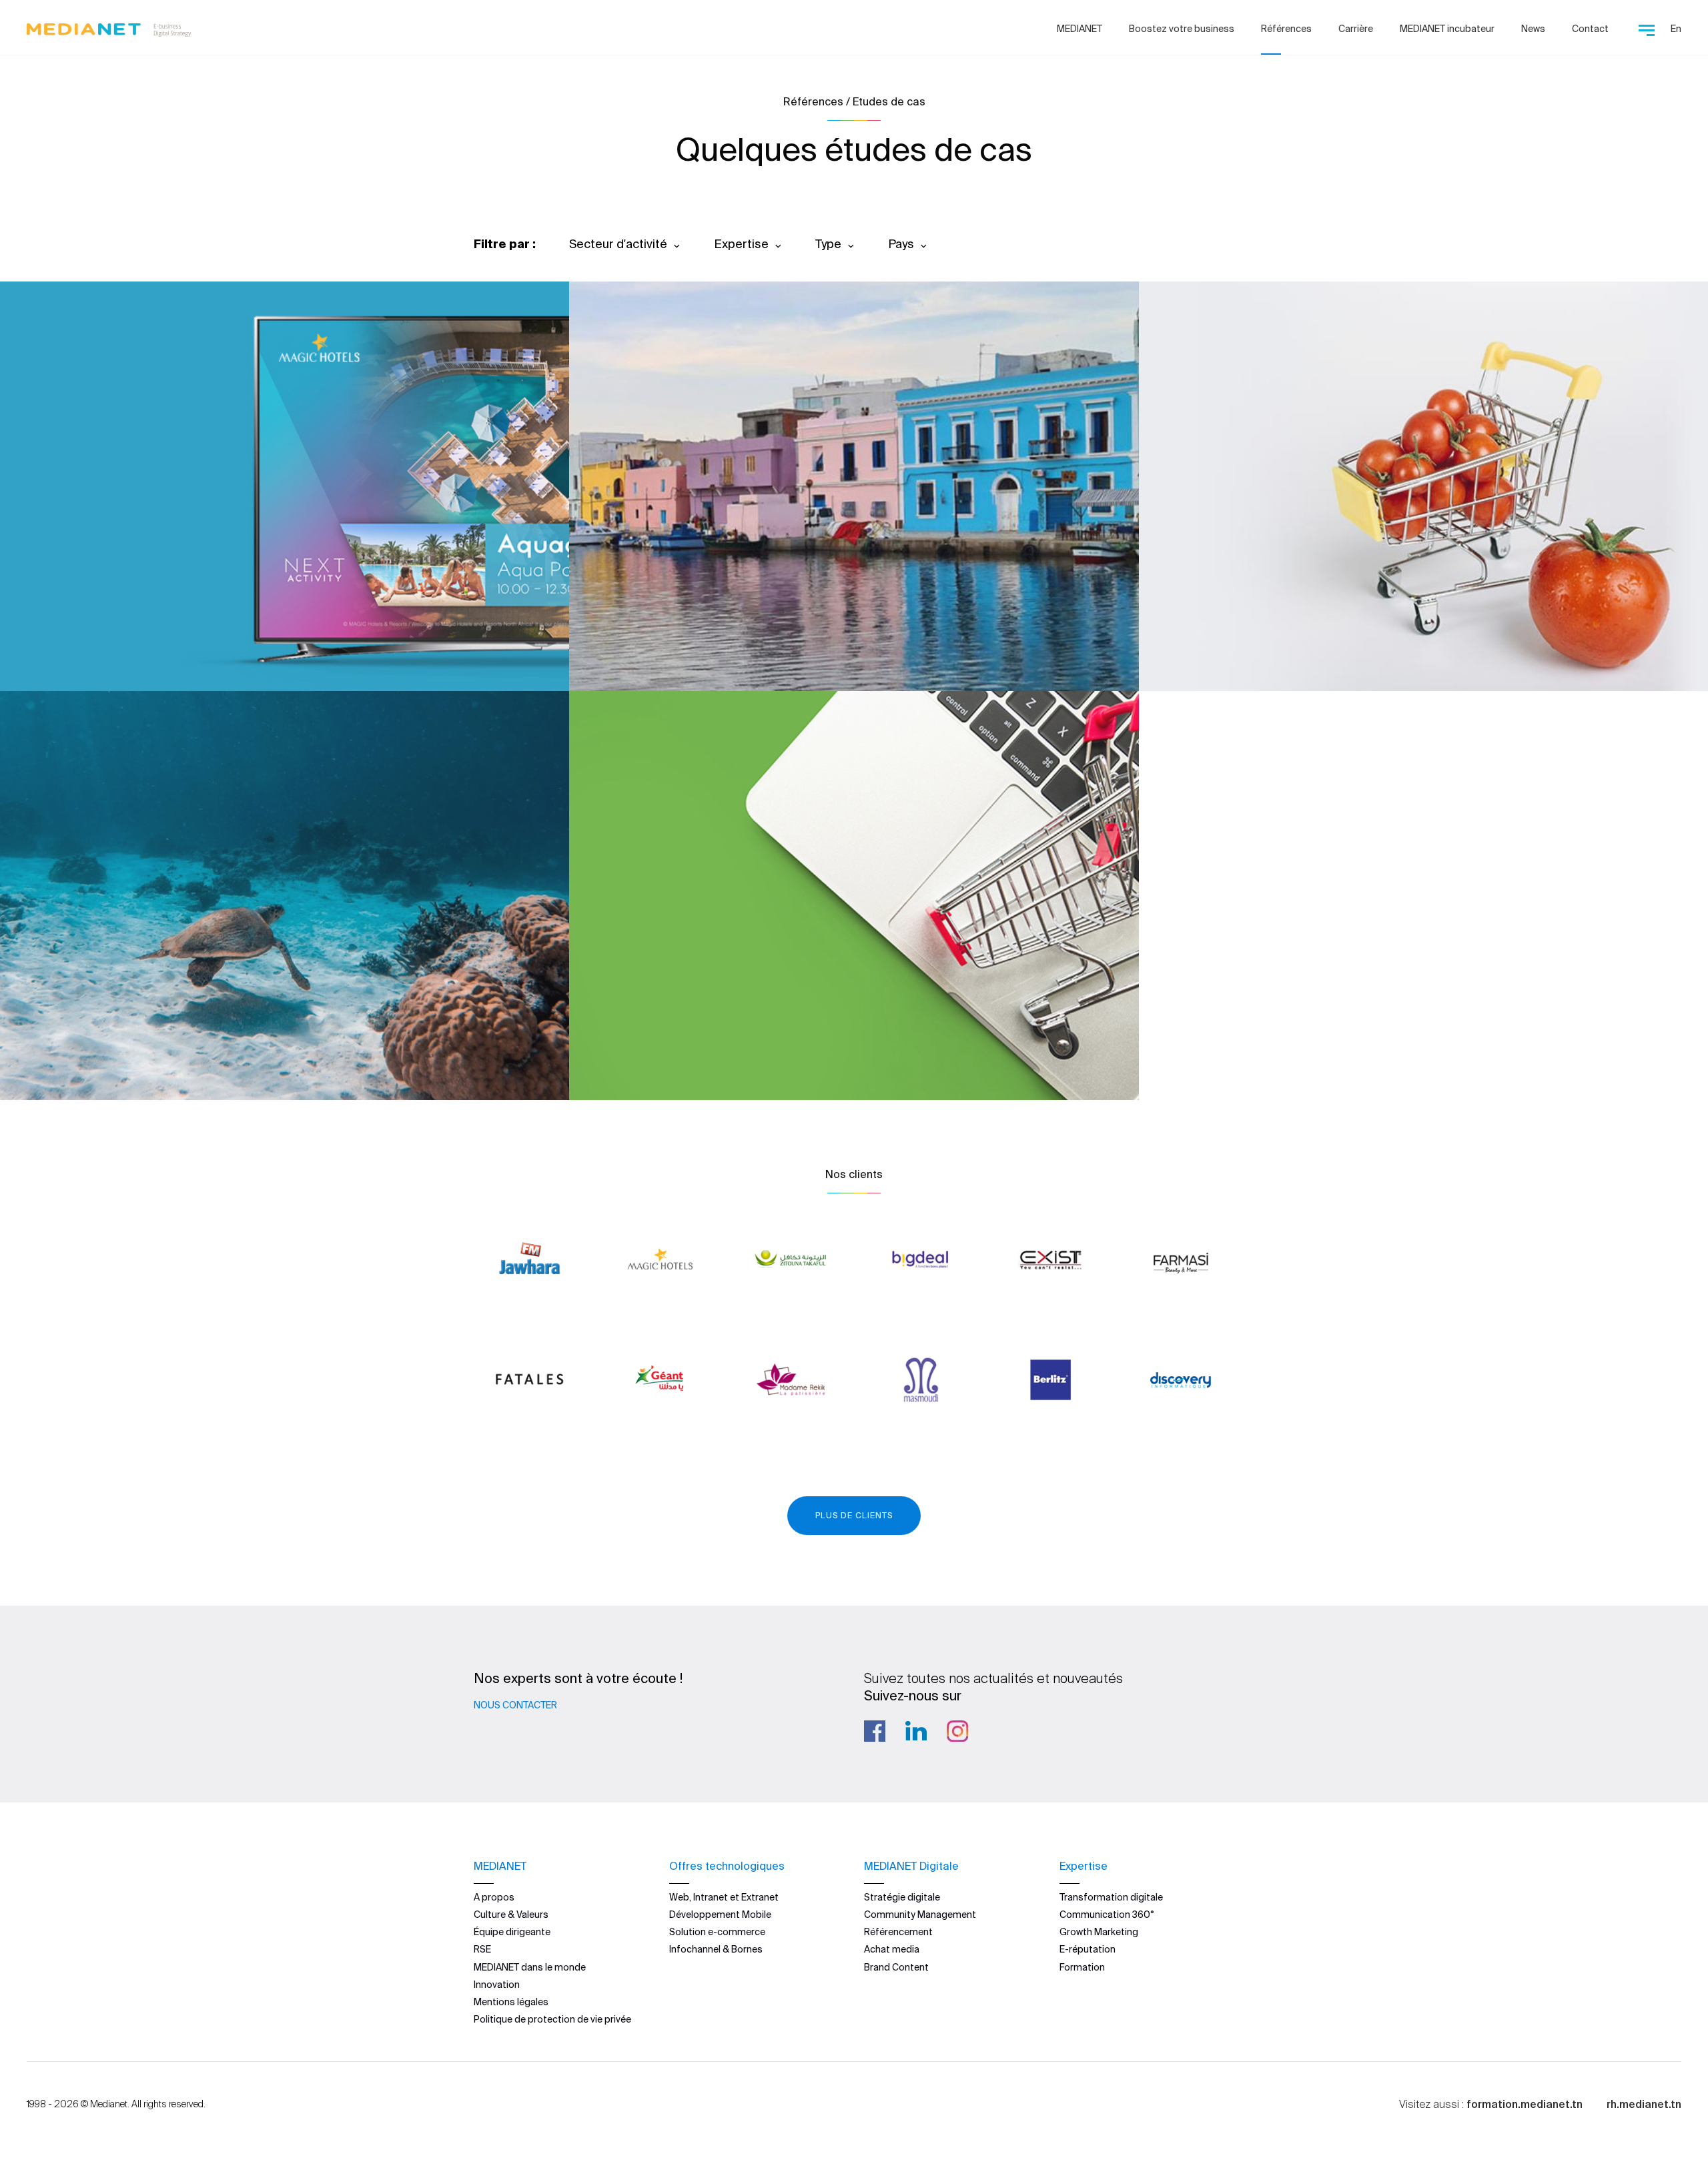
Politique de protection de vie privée (552, 2019)
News (1533, 29)
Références (1286, 29)
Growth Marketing (1099, 1932)
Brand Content (896, 1967)
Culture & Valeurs (511, 1915)
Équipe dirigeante (512, 1932)
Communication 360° (1107, 1915)
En (1676, 29)
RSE (482, 1949)
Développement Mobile (720, 1915)
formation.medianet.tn (1525, 2104)
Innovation (497, 1985)
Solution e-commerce (717, 1932)
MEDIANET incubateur (1447, 29)
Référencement (898, 1932)
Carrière (1356, 29)
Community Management (920, 1915)
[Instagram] (957, 1731)
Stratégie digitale (902, 1897)
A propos (494, 1897)
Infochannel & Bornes (716, 1949)
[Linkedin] (916, 1731)
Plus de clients (854, 1515)
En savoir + (94, 645)
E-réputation (1088, 1949)
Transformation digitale (1111, 1897)
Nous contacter (515, 1705)
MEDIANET (1080, 29)
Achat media (892, 1949)
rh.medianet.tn (1644, 2104)
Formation (1082, 1967)
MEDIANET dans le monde (530, 1967)
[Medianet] (109, 27)
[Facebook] (875, 1731)
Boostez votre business (1182, 29)
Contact (1590, 29)
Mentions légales (511, 2002)
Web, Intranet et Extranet (724, 1897)
